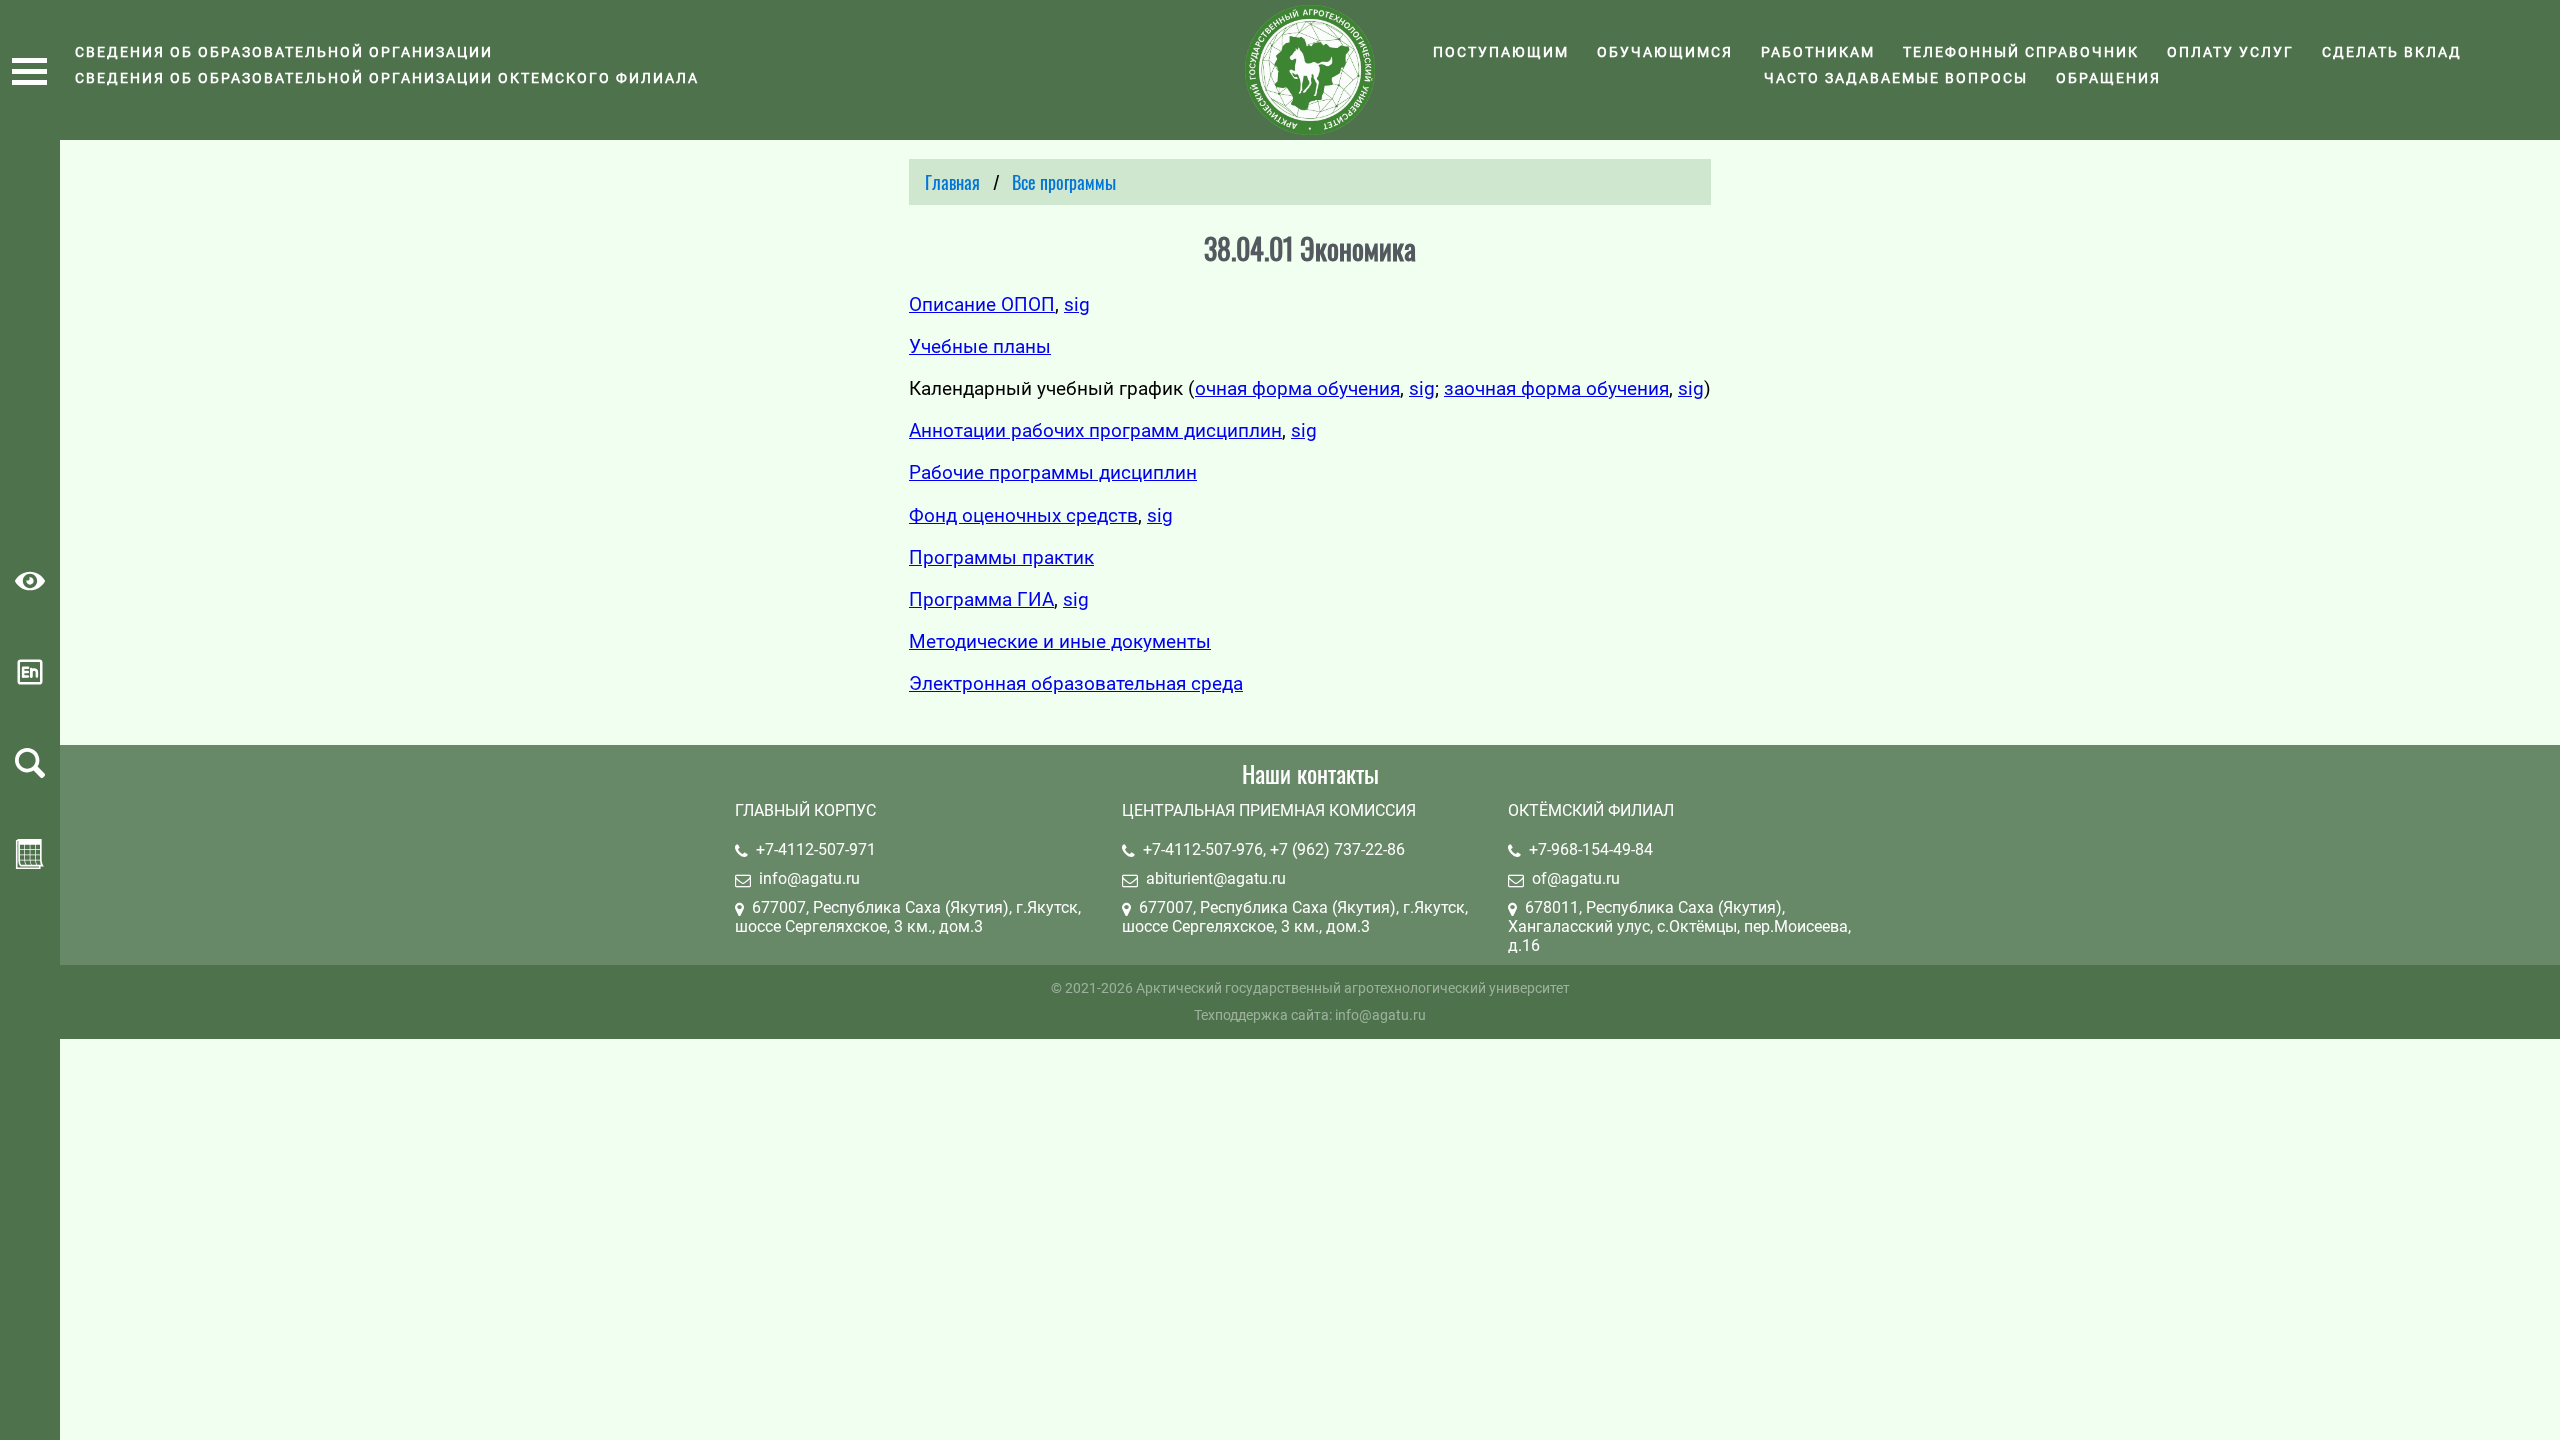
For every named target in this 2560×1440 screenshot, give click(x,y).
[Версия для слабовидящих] (30, 589)
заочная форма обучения (1556, 388)
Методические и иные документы (1060, 641)
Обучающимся (1665, 52)
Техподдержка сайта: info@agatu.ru (1310, 1015)
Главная (952, 182)
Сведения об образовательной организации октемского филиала (387, 78)
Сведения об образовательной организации (284, 52)
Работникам (1818, 52)
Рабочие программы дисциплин (1053, 472)
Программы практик (1001, 557)
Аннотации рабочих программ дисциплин (1095, 430)
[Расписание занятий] (30, 862)
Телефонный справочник (2021, 52)
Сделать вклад (2392, 52)
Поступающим (1501, 52)
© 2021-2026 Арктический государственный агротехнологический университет (1310, 988)
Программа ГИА (981, 599)
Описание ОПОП (982, 304)
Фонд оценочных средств (1023, 515)
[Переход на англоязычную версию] (30, 680)
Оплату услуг (2230, 52)
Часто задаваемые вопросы (1896, 78)
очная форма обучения (1297, 388)
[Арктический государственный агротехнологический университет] (1310, 70)
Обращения (2108, 78)
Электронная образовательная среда (1076, 683)
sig (1077, 304)
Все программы (1064, 182)
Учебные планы (980, 346)
